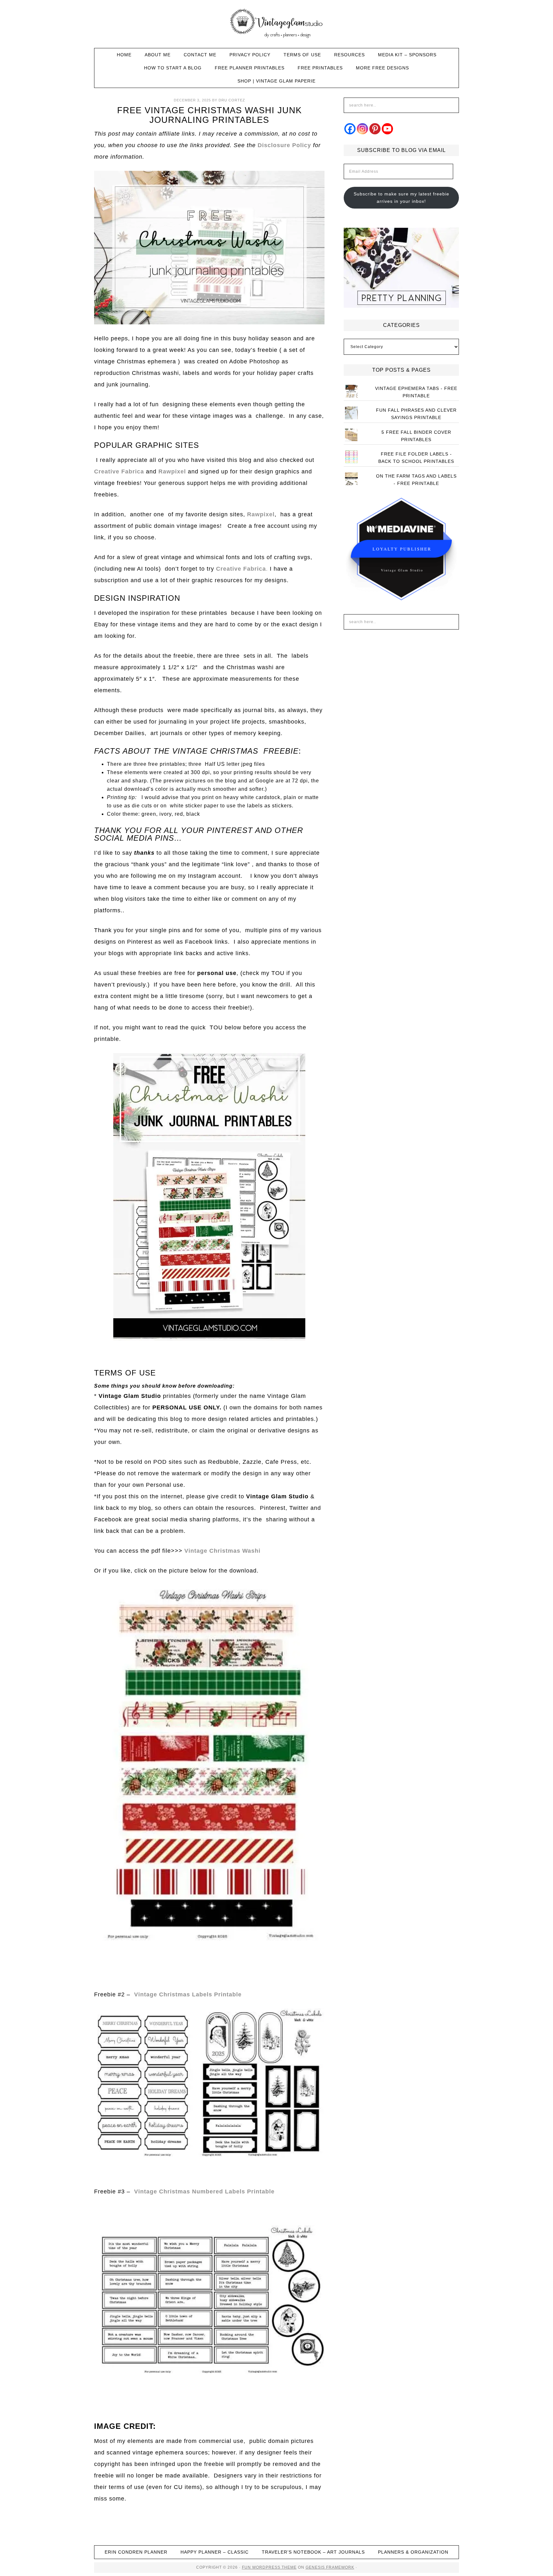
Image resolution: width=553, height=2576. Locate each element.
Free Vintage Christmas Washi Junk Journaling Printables (209, 115)
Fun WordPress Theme (269, 2567)
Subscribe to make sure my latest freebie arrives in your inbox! (401, 198)
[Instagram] (362, 129)
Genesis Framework (330, 2567)
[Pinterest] (375, 129)
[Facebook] (350, 129)
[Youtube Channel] (387, 129)
